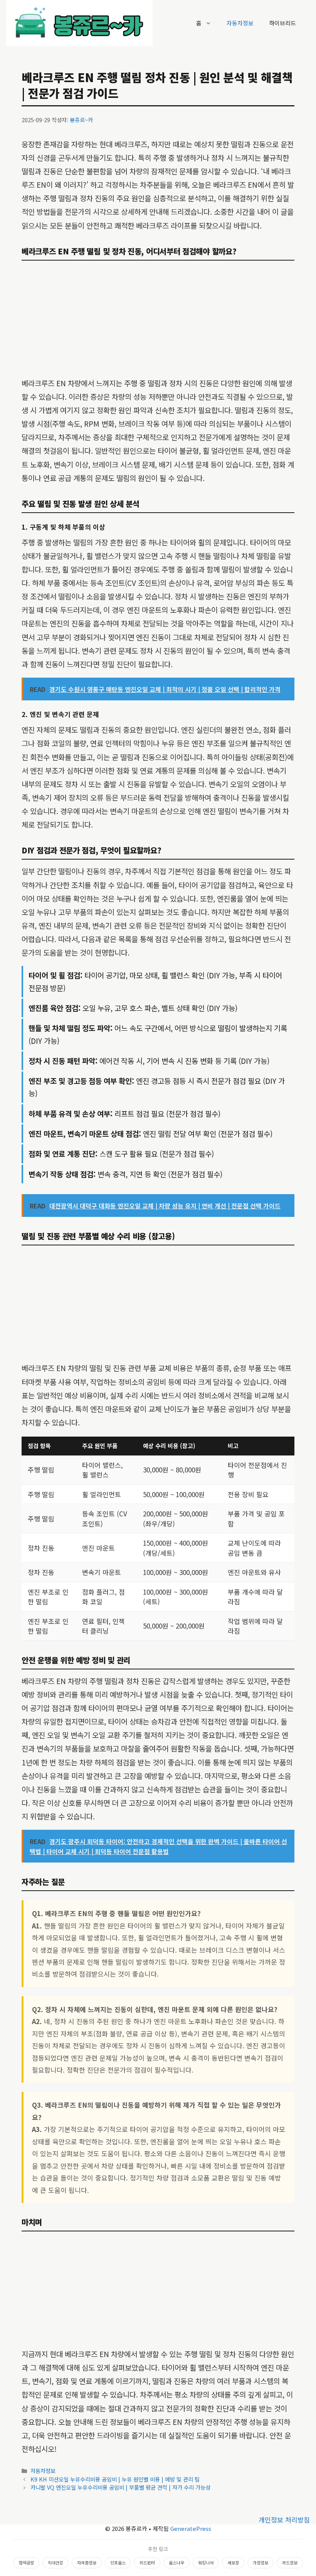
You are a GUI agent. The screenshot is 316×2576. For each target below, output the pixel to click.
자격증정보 (87, 2563)
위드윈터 (147, 2563)
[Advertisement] (158, 319)
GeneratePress (191, 2528)
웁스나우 (176, 2563)
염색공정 (26, 2563)
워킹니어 (206, 2563)
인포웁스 (118, 2563)
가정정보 (261, 2563)
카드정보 (290, 2563)
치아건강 (55, 2563)
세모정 (233, 2563)
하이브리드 (282, 23)
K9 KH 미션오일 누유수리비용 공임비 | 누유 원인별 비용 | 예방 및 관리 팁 (115, 2479)
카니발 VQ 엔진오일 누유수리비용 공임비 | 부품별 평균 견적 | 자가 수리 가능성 (120, 2487)
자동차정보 (240, 23)
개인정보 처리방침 (284, 2520)
